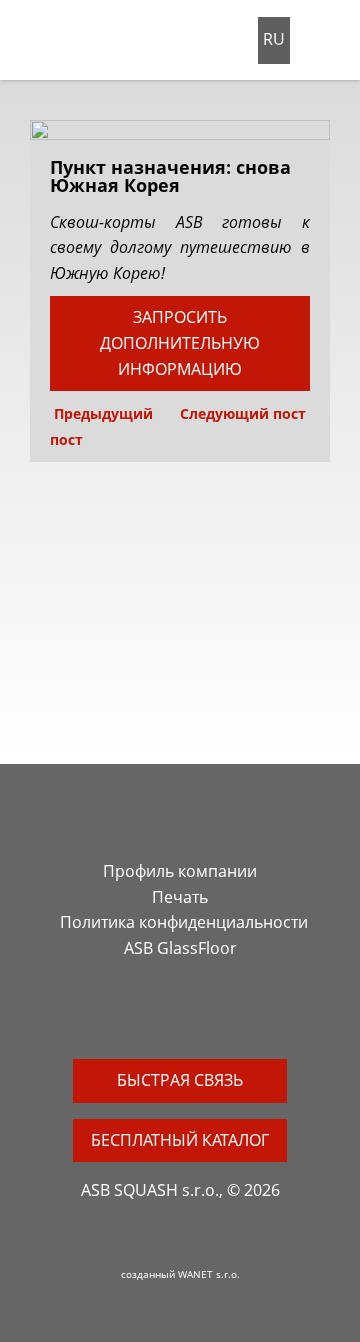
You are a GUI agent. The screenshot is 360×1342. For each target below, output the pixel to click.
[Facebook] (120, 1014)
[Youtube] (192, 1014)
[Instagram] (144, 1014)
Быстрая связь (180, 1080)
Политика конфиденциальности (184, 922)
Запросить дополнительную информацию (180, 342)
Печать (180, 897)
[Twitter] (168, 1014)
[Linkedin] (240, 1014)
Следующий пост (245, 413)
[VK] (216, 1014)
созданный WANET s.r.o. (180, 1274)
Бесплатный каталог (180, 1140)
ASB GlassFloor (180, 948)
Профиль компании (180, 871)
